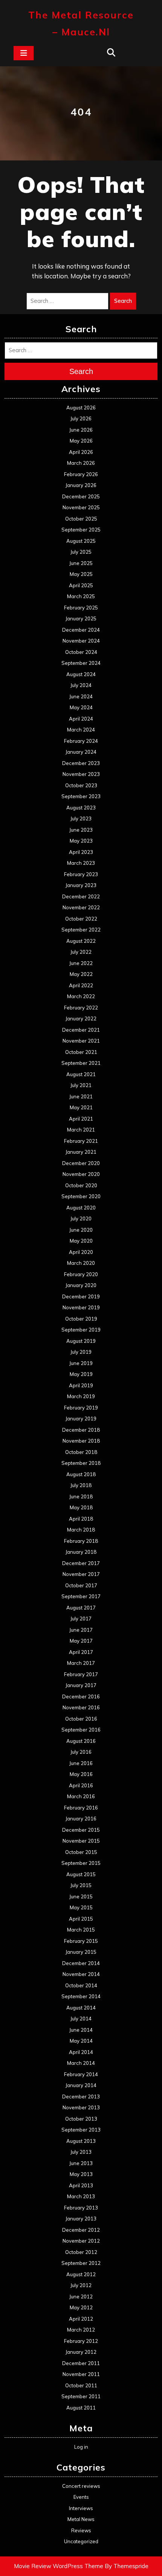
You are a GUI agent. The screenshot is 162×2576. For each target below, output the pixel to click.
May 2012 (81, 2307)
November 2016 (81, 1707)
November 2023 (81, 774)
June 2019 (81, 1363)
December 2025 (81, 496)
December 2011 (81, 2363)
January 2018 (81, 1552)
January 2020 (81, 1285)
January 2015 (81, 1952)
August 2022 (81, 941)
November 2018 (81, 1441)
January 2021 (81, 1152)
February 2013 (81, 2208)
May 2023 (81, 841)
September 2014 (81, 1996)
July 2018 (81, 1485)
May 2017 (81, 1641)
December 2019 (81, 1296)
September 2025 (81, 530)
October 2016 (81, 1719)
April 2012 (81, 2319)
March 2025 (81, 596)
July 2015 (81, 1885)
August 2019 (81, 1341)
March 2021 (81, 1130)
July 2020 (81, 1219)
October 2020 (81, 1185)
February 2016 (81, 1808)
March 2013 (81, 2196)
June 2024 (81, 696)
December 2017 (81, 1563)
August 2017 (81, 1608)
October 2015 (81, 1852)
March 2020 (81, 1263)
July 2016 (81, 1752)
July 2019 (81, 1352)
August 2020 (81, 1208)
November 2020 (81, 1174)
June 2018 (81, 1496)
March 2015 (81, 1930)
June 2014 (81, 2030)
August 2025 (81, 541)
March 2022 (81, 996)
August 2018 (81, 1474)
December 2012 (81, 2230)
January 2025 (81, 618)
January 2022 (81, 1018)
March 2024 (81, 730)
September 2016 (81, 1730)
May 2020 (81, 1241)
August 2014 (81, 2008)
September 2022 (81, 930)
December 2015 (81, 1830)
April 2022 (81, 985)
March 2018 (81, 1530)
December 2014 (81, 1963)
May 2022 (81, 974)
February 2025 (81, 608)
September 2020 (81, 1196)
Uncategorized (81, 2541)
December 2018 (81, 1430)
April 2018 (81, 1519)
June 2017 (81, 1630)
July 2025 (81, 552)
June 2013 (81, 2163)
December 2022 (81, 896)
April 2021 (81, 1119)
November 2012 (81, 2241)
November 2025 (81, 507)
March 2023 (81, 863)
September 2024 (81, 663)
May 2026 (81, 441)
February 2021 (81, 1141)
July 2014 (81, 2019)
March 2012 (81, 2330)
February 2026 (81, 474)
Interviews (81, 2508)
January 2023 (81, 885)
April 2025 (81, 585)
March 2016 (81, 1796)
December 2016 (81, 1696)
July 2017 (81, 1619)
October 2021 (81, 1052)
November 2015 (81, 1841)
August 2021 (81, 1074)
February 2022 (81, 1008)
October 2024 (81, 652)
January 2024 (81, 752)
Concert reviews (81, 2486)
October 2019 (81, 1319)
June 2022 (81, 963)
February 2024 (81, 741)
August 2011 (81, 2408)
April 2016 (81, 1785)
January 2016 (81, 1819)
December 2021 (81, 1030)
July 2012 (81, 2285)
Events (81, 2497)
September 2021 (81, 1063)
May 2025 (81, 574)
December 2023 (81, 763)
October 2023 (81, 785)
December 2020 (81, 1163)
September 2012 (81, 2263)
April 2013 (81, 2185)
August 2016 (81, 1741)
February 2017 (81, 1674)
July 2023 (81, 818)
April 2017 (81, 1652)
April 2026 (81, 452)
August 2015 (81, 1874)
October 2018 (81, 1452)
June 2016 (81, 1763)
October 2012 (81, 2252)
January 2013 (81, 2219)
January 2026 (81, 485)
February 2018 (81, 1541)
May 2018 (81, 1507)
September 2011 (81, 2396)
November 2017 (81, 1574)
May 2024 (81, 707)
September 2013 (81, 2130)
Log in (81, 2447)
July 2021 (81, 1085)
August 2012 (81, 2274)
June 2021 (81, 1096)
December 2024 (81, 630)
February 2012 (81, 2341)
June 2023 (81, 830)
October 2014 (81, 1985)
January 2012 (81, 2352)
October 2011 (81, 2385)
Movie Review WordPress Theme (59, 2566)
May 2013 (81, 2174)
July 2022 (81, 952)
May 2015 (81, 1907)
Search (123, 301)
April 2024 (81, 719)
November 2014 (81, 1974)
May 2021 (81, 1107)
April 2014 (81, 2052)
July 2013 (81, 2152)
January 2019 (81, 1419)
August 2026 (81, 408)
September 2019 (81, 1330)
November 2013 (81, 2107)
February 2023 (81, 874)
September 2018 (81, 1463)
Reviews (81, 2530)
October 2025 (81, 519)
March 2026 (81, 463)
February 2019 (81, 1408)
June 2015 (81, 1896)
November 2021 (81, 1041)
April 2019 (81, 1385)
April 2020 (81, 1252)
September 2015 (81, 1863)
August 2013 (81, 2141)
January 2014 (81, 2085)
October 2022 (81, 919)
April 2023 (81, 852)
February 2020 (81, 1274)
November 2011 (81, 2374)
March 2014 (81, 2063)
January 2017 (81, 1685)
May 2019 (81, 1374)
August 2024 (81, 674)
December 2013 (81, 2097)
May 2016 (81, 1774)
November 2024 (81, 641)
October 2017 (81, 1585)
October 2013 (81, 2119)
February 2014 (81, 2074)
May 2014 (81, 2041)
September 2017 (81, 1596)
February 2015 (81, 1941)
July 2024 (81, 685)
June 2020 (81, 1230)
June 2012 (81, 2297)
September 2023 (81, 796)
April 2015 (81, 1919)
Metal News (81, 2519)
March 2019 (81, 1396)
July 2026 (81, 418)
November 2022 (81, 907)
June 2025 (81, 563)
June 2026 (81, 430)
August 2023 (81, 808)
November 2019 (81, 1307)
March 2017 (81, 1663)
